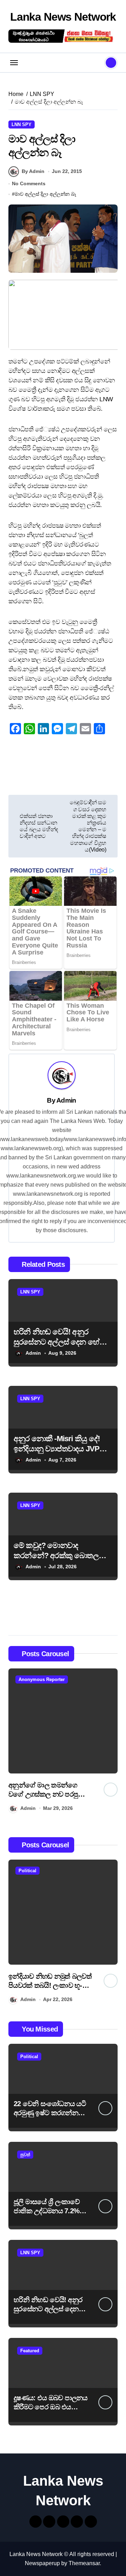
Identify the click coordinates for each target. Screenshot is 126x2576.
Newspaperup (42, 2563)
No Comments (29, 183)
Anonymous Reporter (60, 1679)
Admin (66, 1100)
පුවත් (25, 2155)
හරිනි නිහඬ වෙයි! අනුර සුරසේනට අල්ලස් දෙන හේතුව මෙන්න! (62, 1342)
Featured (30, 2351)
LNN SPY (22, 124)
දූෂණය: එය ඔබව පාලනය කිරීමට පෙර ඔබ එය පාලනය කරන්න (51, 2407)
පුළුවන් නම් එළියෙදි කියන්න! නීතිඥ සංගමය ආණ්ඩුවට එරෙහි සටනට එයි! (69, 1794)
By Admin (33, 171)
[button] (111, 1742)
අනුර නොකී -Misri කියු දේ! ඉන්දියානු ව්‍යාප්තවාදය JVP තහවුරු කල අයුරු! (57, 1449)
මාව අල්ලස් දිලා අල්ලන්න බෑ (45, 194)
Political (57, 1871)
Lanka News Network (63, 17)
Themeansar (84, 2563)
